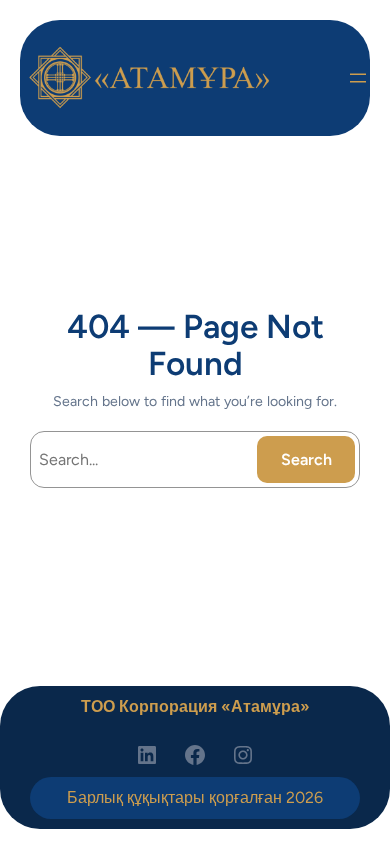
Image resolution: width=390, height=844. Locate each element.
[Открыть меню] (358, 78)
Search (306, 459)
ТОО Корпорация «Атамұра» (195, 706)
